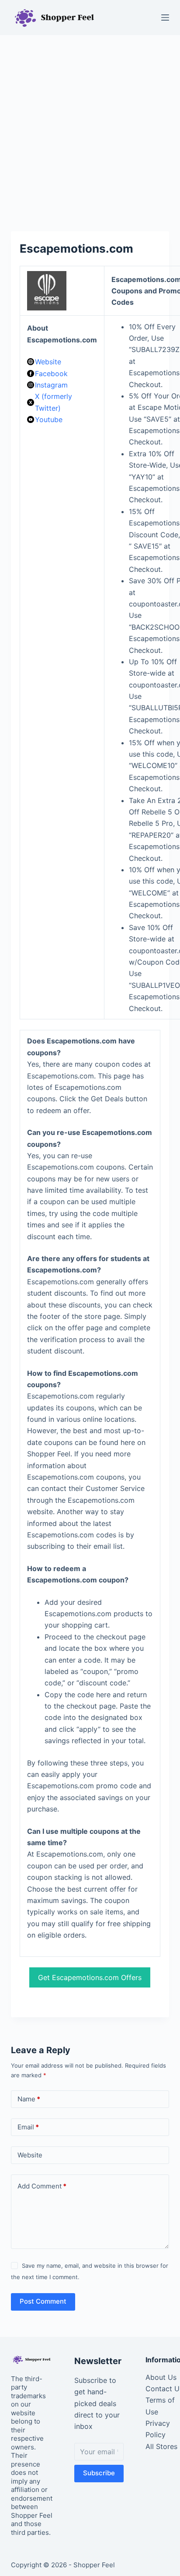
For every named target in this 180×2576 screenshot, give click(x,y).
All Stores (161, 2446)
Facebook (51, 374)
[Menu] (165, 18)
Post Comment (43, 2301)
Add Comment (42, 2186)
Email (28, 2127)
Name (29, 2099)
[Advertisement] (90, 129)
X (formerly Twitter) (54, 402)
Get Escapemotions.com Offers (90, 1977)
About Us (161, 2377)
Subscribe (99, 2473)
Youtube (49, 419)
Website (48, 362)
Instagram (51, 385)
